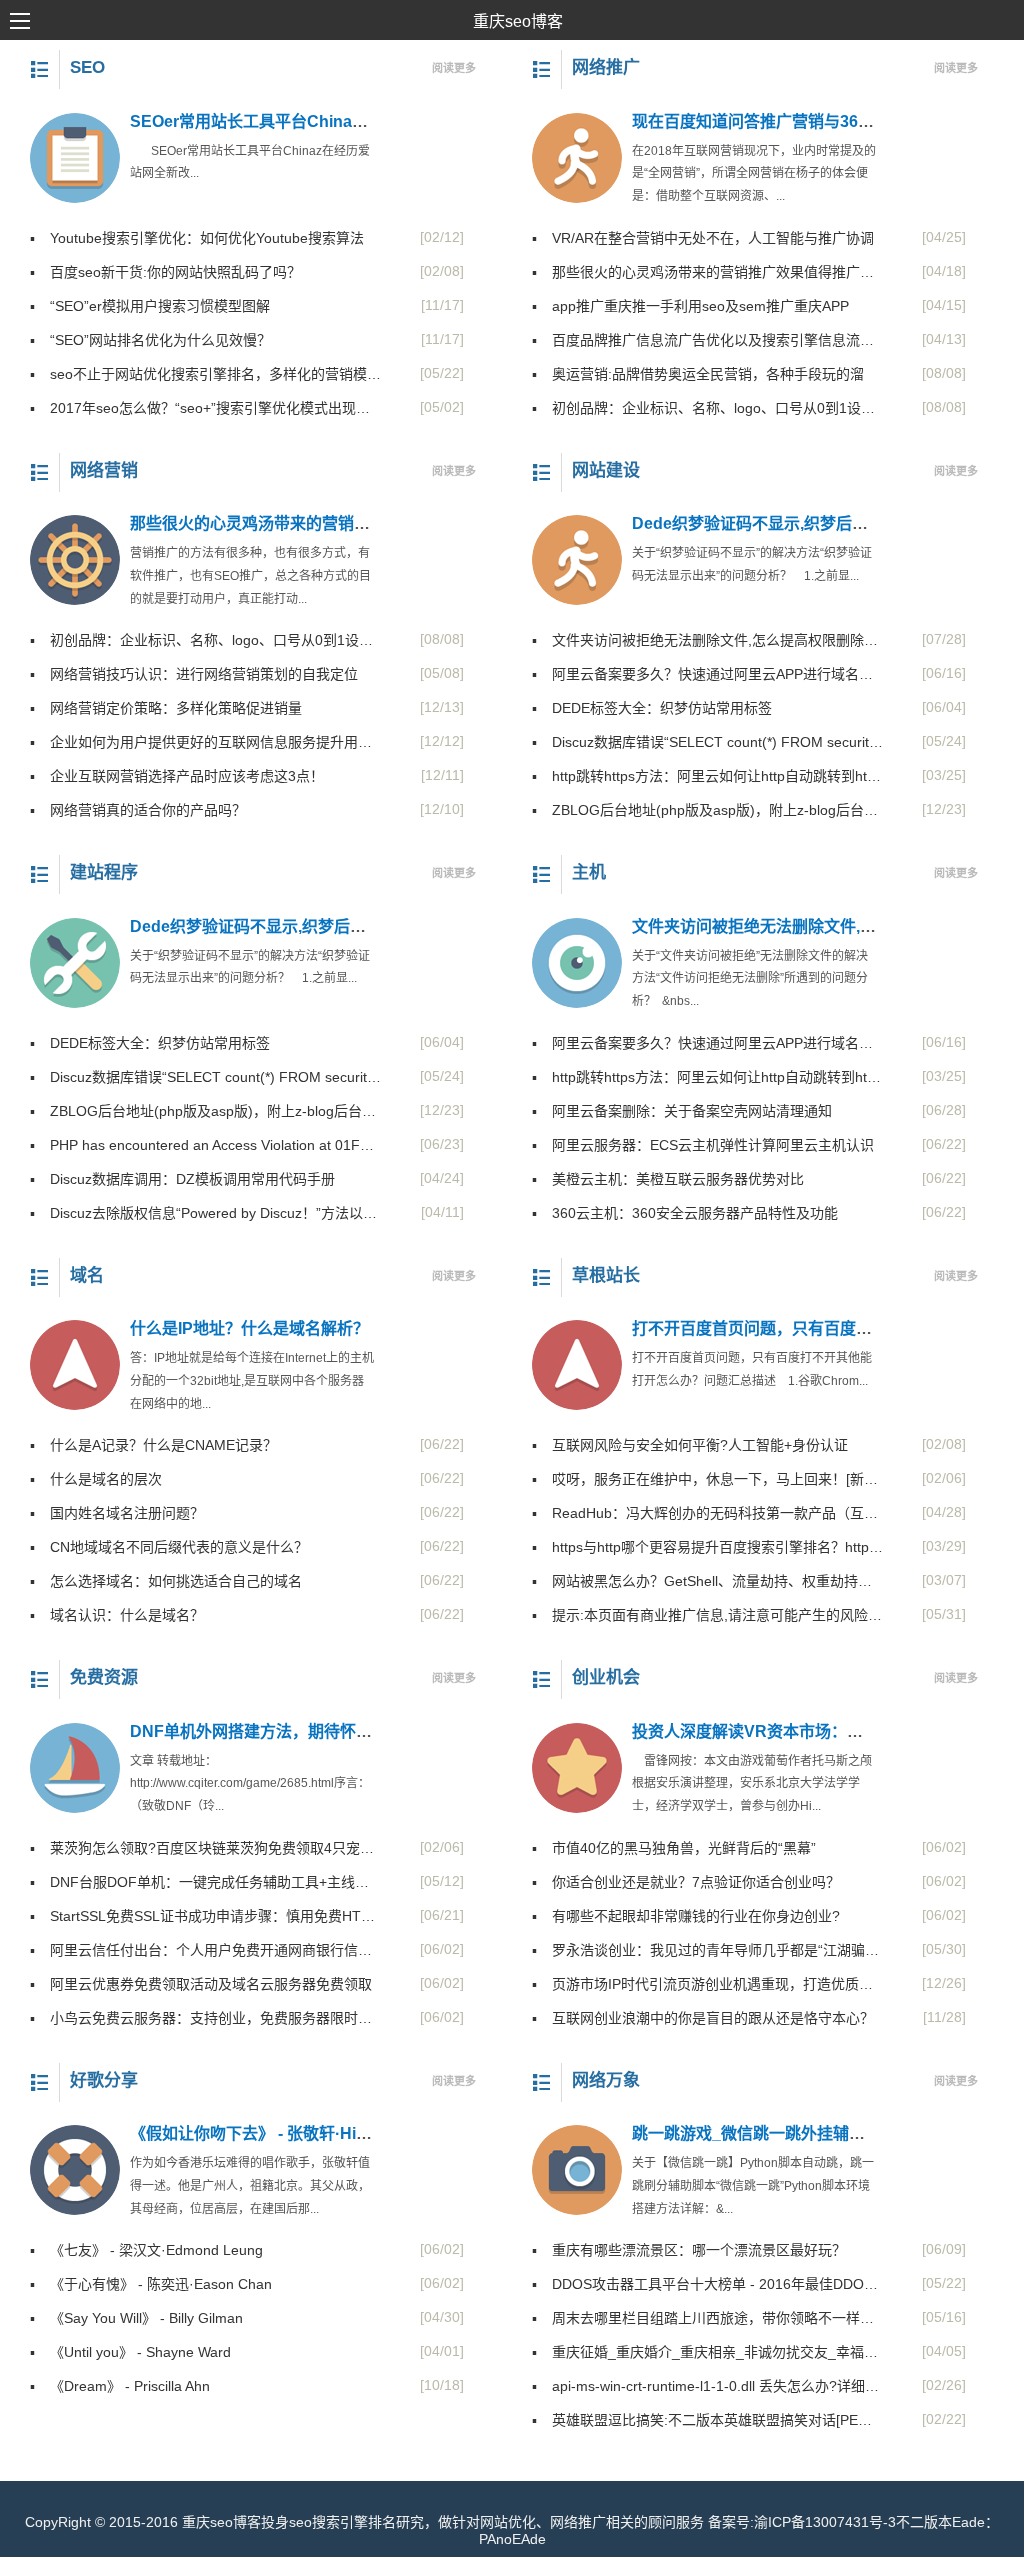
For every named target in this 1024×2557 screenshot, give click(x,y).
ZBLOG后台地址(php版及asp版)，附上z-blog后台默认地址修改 (707, 810)
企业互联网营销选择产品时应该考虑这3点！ (177, 776)
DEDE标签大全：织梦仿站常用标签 (652, 708)
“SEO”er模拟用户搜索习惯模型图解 (150, 306)
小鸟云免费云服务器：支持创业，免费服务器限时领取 (205, 2018)
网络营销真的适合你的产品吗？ (138, 810)
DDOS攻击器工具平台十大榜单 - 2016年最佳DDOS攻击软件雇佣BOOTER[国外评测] (707, 2284)
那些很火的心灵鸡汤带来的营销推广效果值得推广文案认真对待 (707, 272)
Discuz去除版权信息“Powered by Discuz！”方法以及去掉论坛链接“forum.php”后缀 (205, 1213)
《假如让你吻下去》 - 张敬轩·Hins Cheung (285, 2133)
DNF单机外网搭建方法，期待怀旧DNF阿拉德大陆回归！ (332, 1731)
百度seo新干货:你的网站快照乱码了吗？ (165, 272)
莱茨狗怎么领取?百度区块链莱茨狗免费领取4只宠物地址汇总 (205, 1848)
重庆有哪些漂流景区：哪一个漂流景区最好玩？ (689, 2250)
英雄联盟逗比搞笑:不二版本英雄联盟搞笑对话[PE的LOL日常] (707, 2420)
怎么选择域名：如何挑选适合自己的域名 (166, 1581)
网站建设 (606, 470)
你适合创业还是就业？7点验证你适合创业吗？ (686, 1882)
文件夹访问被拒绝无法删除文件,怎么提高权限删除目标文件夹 (707, 640)
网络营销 (104, 470)
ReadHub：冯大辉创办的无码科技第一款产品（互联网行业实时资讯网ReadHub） (707, 1513)
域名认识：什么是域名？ (117, 1615)
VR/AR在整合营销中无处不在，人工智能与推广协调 (703, 238)
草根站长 (606, 1275)
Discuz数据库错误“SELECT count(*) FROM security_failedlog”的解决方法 (707, 742)
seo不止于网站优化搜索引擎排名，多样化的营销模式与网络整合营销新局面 (205, 374)
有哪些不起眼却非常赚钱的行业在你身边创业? (686, 1916)
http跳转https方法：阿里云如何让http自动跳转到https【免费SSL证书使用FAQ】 (707, 776)
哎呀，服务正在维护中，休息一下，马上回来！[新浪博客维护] (707, 1479)
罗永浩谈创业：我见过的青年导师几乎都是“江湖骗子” (707, 1950)
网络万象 (606, 2080)
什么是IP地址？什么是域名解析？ (249, 1328)
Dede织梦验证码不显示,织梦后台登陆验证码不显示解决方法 (344, 926)
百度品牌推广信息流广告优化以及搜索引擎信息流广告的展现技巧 (707, 340)
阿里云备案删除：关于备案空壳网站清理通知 (682, 1111)
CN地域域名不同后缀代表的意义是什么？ (169, 1547)
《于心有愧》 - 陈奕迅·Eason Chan (151, 2284)
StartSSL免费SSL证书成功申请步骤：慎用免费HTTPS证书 (205, 1916)
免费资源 (104, 1677)
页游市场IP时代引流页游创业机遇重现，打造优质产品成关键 (707, 1984)
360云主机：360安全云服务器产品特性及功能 (685, 1213)
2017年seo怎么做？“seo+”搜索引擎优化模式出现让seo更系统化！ (205, 408)
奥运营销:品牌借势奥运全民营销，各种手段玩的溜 (698, 374)
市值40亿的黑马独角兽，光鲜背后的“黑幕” (674, 1848)
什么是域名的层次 (96, 1479)
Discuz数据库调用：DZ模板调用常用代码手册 (182, 1179)
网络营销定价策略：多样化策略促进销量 (166, 708)
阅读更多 (454, 68)
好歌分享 (104, 2080)
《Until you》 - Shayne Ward (130, 2352)
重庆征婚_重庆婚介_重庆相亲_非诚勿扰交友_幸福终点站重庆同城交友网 (707, 2352)
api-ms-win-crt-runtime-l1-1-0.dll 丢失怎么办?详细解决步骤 (707, 2386)
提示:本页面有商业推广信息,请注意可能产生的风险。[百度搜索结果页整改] (707, 1615)
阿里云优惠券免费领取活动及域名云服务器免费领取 (201, 1984)
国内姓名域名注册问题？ (117, 1513)
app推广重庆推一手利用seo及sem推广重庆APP (690, 306)
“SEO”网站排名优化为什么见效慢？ (150, 340)
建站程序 (104, 872)
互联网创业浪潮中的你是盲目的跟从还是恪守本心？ (703, 2018)
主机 (589, 872)
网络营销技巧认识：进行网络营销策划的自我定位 (194, 674)
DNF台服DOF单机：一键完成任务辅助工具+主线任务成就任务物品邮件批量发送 (205, 1882)
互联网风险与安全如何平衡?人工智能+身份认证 (690, 1445)
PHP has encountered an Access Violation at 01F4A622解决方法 (205, 1145)
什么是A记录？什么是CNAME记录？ (153, 1445)
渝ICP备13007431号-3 (825, 2522)
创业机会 (606, 1677)
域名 (87, 1275)
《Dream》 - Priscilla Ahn (120, 2386)
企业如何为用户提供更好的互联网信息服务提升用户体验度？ (205, 742)
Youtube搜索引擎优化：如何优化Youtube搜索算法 (197, 238)
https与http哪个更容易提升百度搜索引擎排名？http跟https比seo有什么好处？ (707, 1547)
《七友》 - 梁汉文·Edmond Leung (146, 2250)
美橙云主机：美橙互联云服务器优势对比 (668, 1179)
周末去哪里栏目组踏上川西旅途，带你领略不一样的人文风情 (707, 2318)
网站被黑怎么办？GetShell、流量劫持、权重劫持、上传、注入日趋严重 (707, 1581)
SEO (87, 67)
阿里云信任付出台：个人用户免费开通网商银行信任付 (205, 1950)
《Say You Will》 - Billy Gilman (136, 2318)
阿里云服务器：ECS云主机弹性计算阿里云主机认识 (703, 1145)
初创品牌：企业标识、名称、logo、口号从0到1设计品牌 (707, 408)
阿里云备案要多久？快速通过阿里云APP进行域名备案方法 (707, 674)
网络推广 (606, 67)
